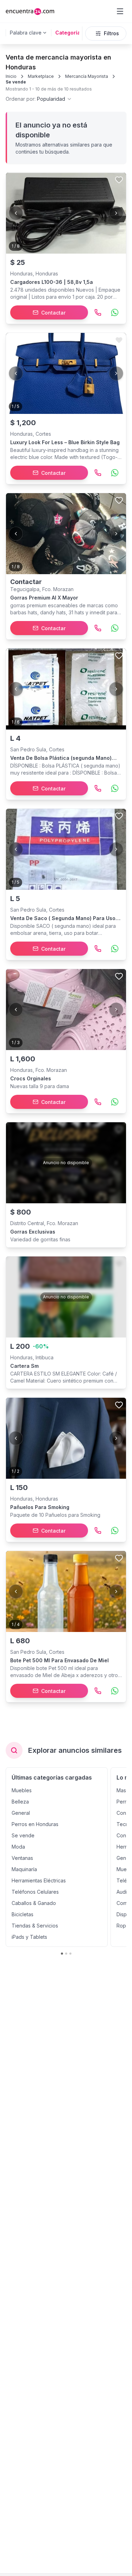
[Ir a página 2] (66, 1954)
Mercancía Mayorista (87, 76)
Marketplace (41, 76)
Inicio (11, 76)
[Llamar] (98, 312)
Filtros (111, 33)
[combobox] (39, 99)
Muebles (22, 1790)
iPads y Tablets (29, 1937)
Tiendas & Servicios (35, 1926)
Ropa (123, 1926)
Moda (18, 1847)
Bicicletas (23, 1914)
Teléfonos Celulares (35, 1892)
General (21, 1813)
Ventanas (22, 1858)
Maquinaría (24, 1869)
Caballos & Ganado (34, 1903)
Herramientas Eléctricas (39, 1880)
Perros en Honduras (35, 1824)
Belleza (20, 1802)
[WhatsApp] (115, 312)
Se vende (16, 82)
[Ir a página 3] (70, 1954)
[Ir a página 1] (62, 1954)
